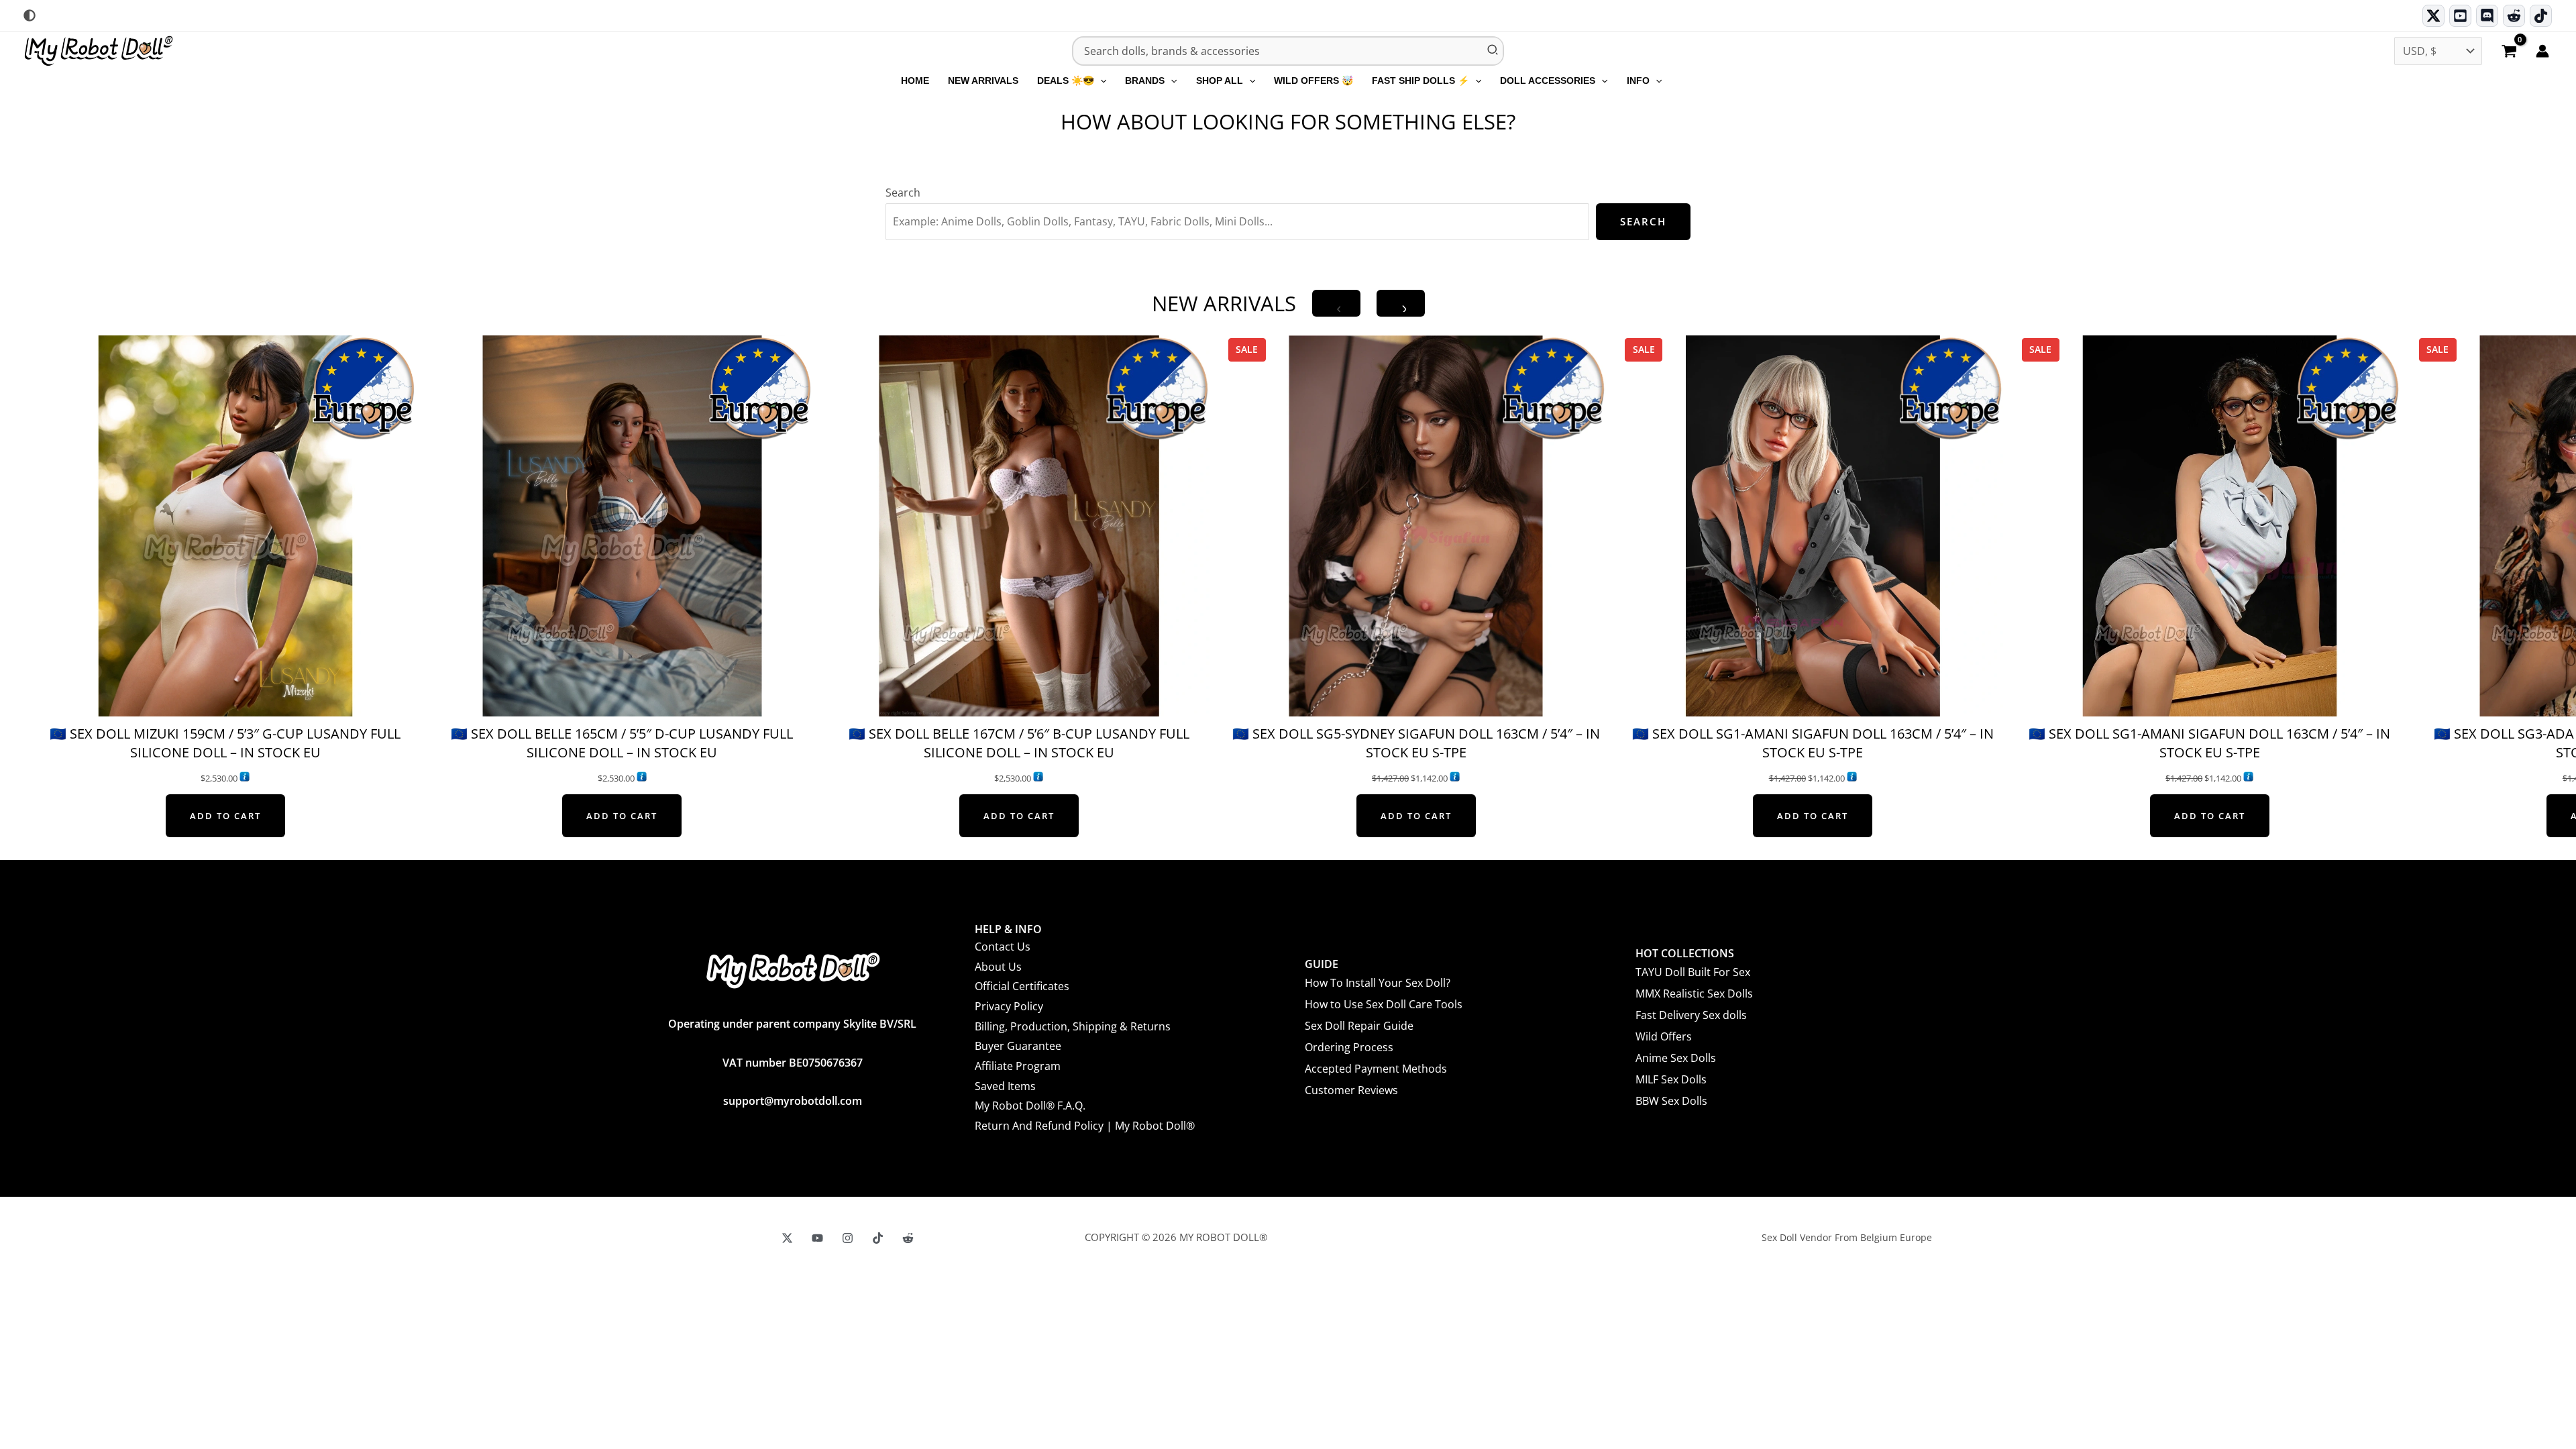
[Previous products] (1336, 303)
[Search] (1493, 51)
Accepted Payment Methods (1376, 1069)
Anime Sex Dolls (1676, 1058)
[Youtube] (2460, 16)
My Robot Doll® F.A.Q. (1030, 1106)
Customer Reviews (1351, 1090)
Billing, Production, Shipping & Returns (1073, 1026)
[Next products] (1401, 303)
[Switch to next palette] (30, 15)
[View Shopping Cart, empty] (2509, 52)
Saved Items (1005, 1086)
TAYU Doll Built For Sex (1693, 972)
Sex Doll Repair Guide (1359, 1026)
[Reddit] (2514, 16)
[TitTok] (878, 1238)
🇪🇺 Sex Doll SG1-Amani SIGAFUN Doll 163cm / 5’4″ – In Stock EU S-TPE (1813, 743)
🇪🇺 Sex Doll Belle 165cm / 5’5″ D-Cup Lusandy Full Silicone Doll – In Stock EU (622, 743)
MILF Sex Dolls (1671, 1079)
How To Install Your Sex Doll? (1378, 983)
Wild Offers (1664, 1036)
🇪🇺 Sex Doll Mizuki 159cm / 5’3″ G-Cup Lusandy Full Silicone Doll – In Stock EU (225, 743)
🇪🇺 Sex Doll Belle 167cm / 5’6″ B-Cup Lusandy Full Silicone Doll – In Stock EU (1019, 743)
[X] (787, 1238)
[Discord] (2487, 16)
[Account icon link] (2542, 51)
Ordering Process (1349, 1047)
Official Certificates (1022, 986)
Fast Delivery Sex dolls (1691, 1015)
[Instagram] (848, 1238)
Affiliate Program (1018, 1066)
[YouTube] (817, 1238)
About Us (998, 967)
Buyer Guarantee (1018, 1046)
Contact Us (1003, 947)
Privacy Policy (1009, 1006)
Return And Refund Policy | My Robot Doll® (1085, 1126)
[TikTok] (2541, 16)
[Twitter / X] (2433, 16)
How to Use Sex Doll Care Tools (1384, 1004)
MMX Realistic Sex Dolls (1694, 994)
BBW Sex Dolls (1671, 1101)
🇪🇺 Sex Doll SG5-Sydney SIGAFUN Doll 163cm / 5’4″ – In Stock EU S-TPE (1416, 743)
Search (903, 193)
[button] (1100, 80)
